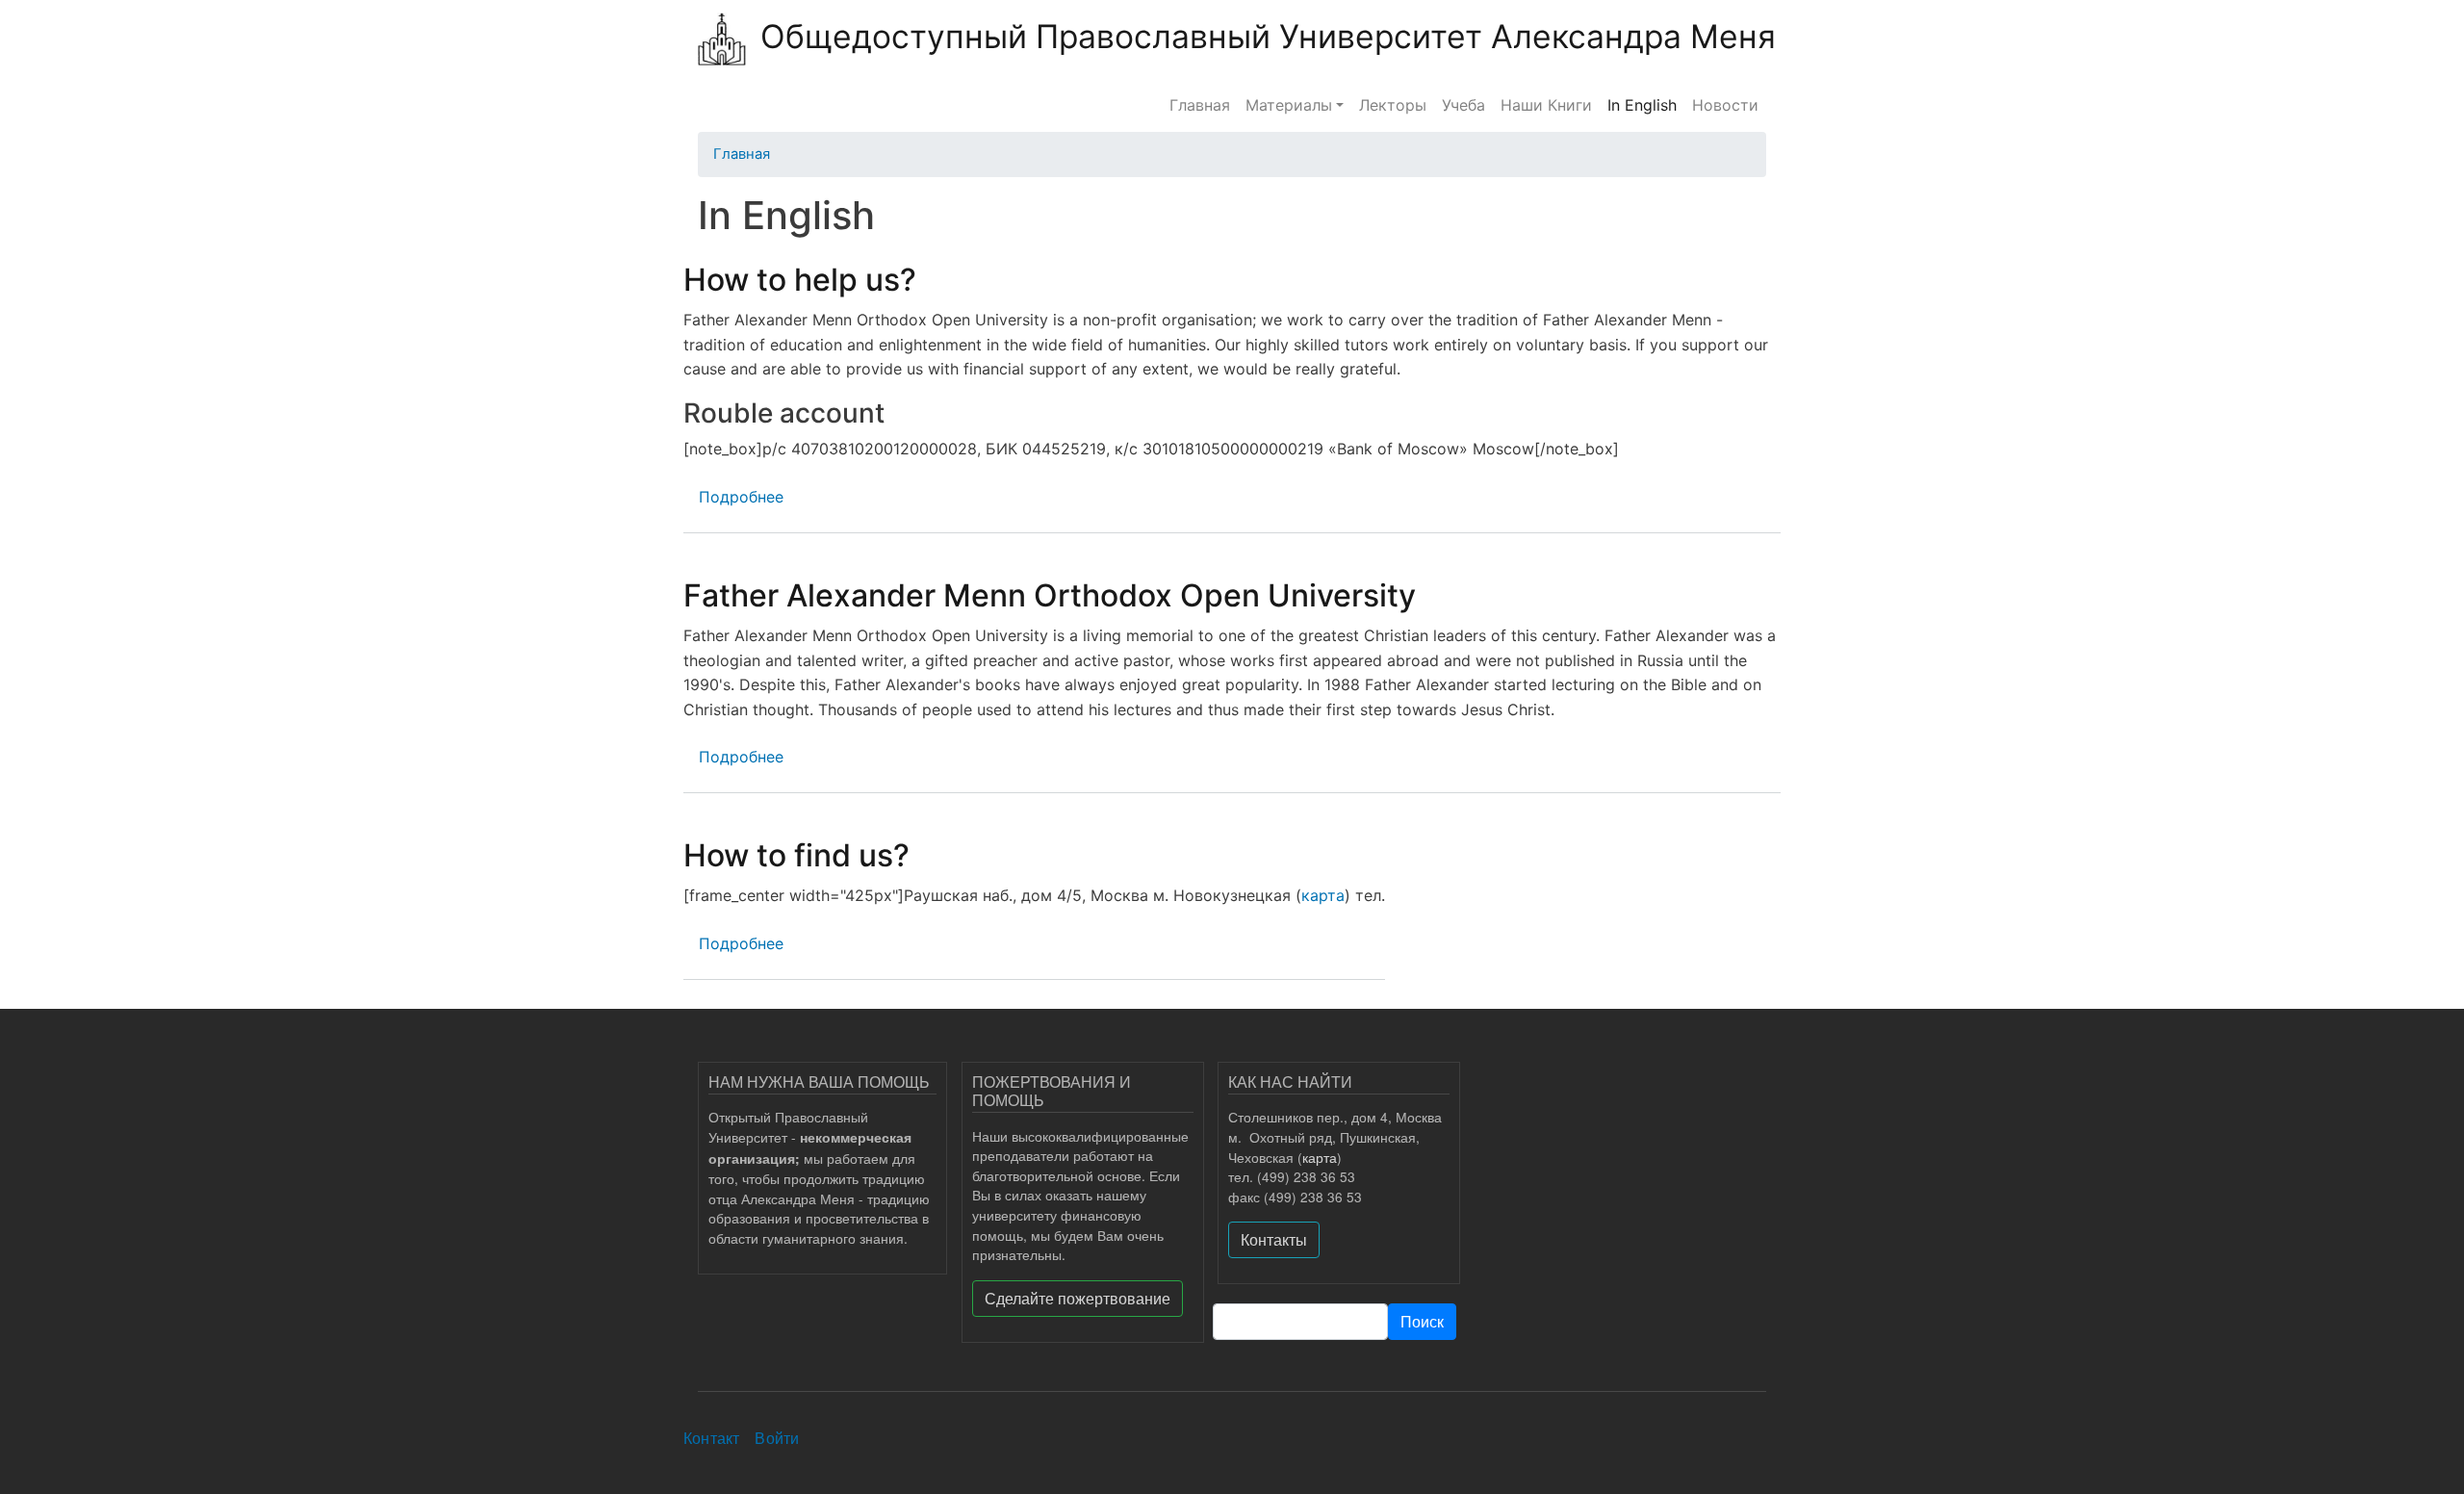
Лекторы (1393, 105)
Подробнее (741, 497)
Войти (777, 1438)
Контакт (711, 1438)
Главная (1200, 105)
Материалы (1289, 105)
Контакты (1274, 1239)
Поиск (1422, 1321)
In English (1642, 105)
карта (1323, 895)
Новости (1725, 105)
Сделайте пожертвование (1078, 1298)
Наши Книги (1546, 105)
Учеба (1463, 105)
